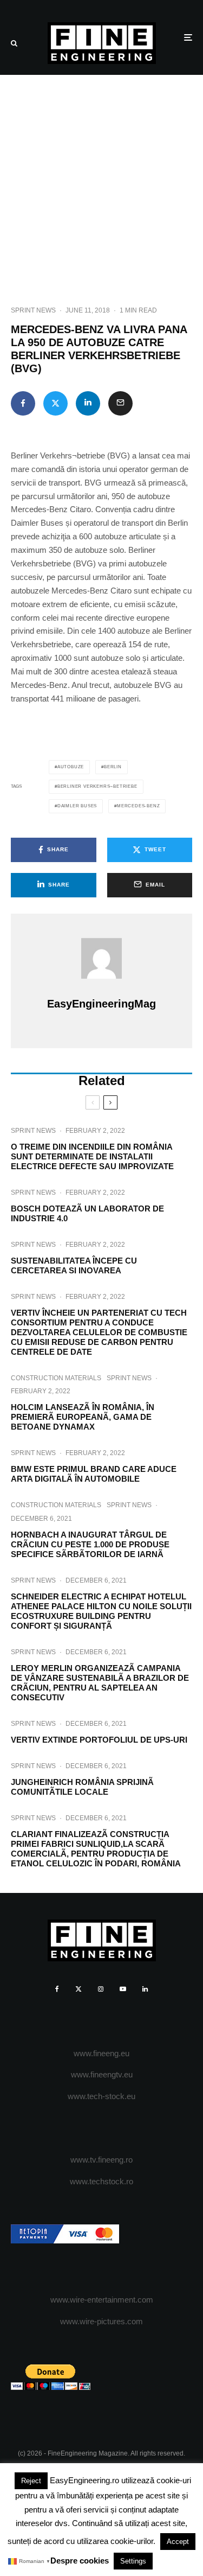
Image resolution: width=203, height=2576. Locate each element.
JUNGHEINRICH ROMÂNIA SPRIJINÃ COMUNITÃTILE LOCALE (82, 1787)
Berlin (113, 767)
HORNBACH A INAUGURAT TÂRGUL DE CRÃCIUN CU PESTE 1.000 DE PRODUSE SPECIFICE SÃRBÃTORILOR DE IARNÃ (90, 1544)
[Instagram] (101, 1989)
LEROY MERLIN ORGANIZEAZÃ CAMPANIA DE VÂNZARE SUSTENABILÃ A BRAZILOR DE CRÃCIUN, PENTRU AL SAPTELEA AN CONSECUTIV (100, 1683)
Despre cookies (80, 2561)
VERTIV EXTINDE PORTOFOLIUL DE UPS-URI (99, 1740)
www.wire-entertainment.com (102, 2300)
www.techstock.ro (101, 2181)
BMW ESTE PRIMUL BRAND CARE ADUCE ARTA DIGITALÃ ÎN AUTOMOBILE (94, 1474)
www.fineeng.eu (101, 2053)
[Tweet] (55, 403)
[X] (78, 1989)
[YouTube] (123, 1989)
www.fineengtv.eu (102, 2074)
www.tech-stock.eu (101, 2096)
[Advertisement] (101, 182)
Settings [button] (133, 2561)
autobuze (71, 767)
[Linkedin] (145, 1989)
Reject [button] (31, 2481)
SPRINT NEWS (33, 310)
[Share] (23, 403)
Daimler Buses (77, 806)
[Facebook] (57, 1989)
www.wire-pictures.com (101, 2321)
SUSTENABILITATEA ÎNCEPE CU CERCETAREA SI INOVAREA (74, 1265)
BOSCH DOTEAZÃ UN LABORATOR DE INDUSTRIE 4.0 (87, 1213)
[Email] (120, 403)
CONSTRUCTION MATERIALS (56, 1378)
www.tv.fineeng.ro (101, 2160)
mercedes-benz (138, 806)
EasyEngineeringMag (101, 1004)
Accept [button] (178, 2542)
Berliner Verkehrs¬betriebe (97, 786)
